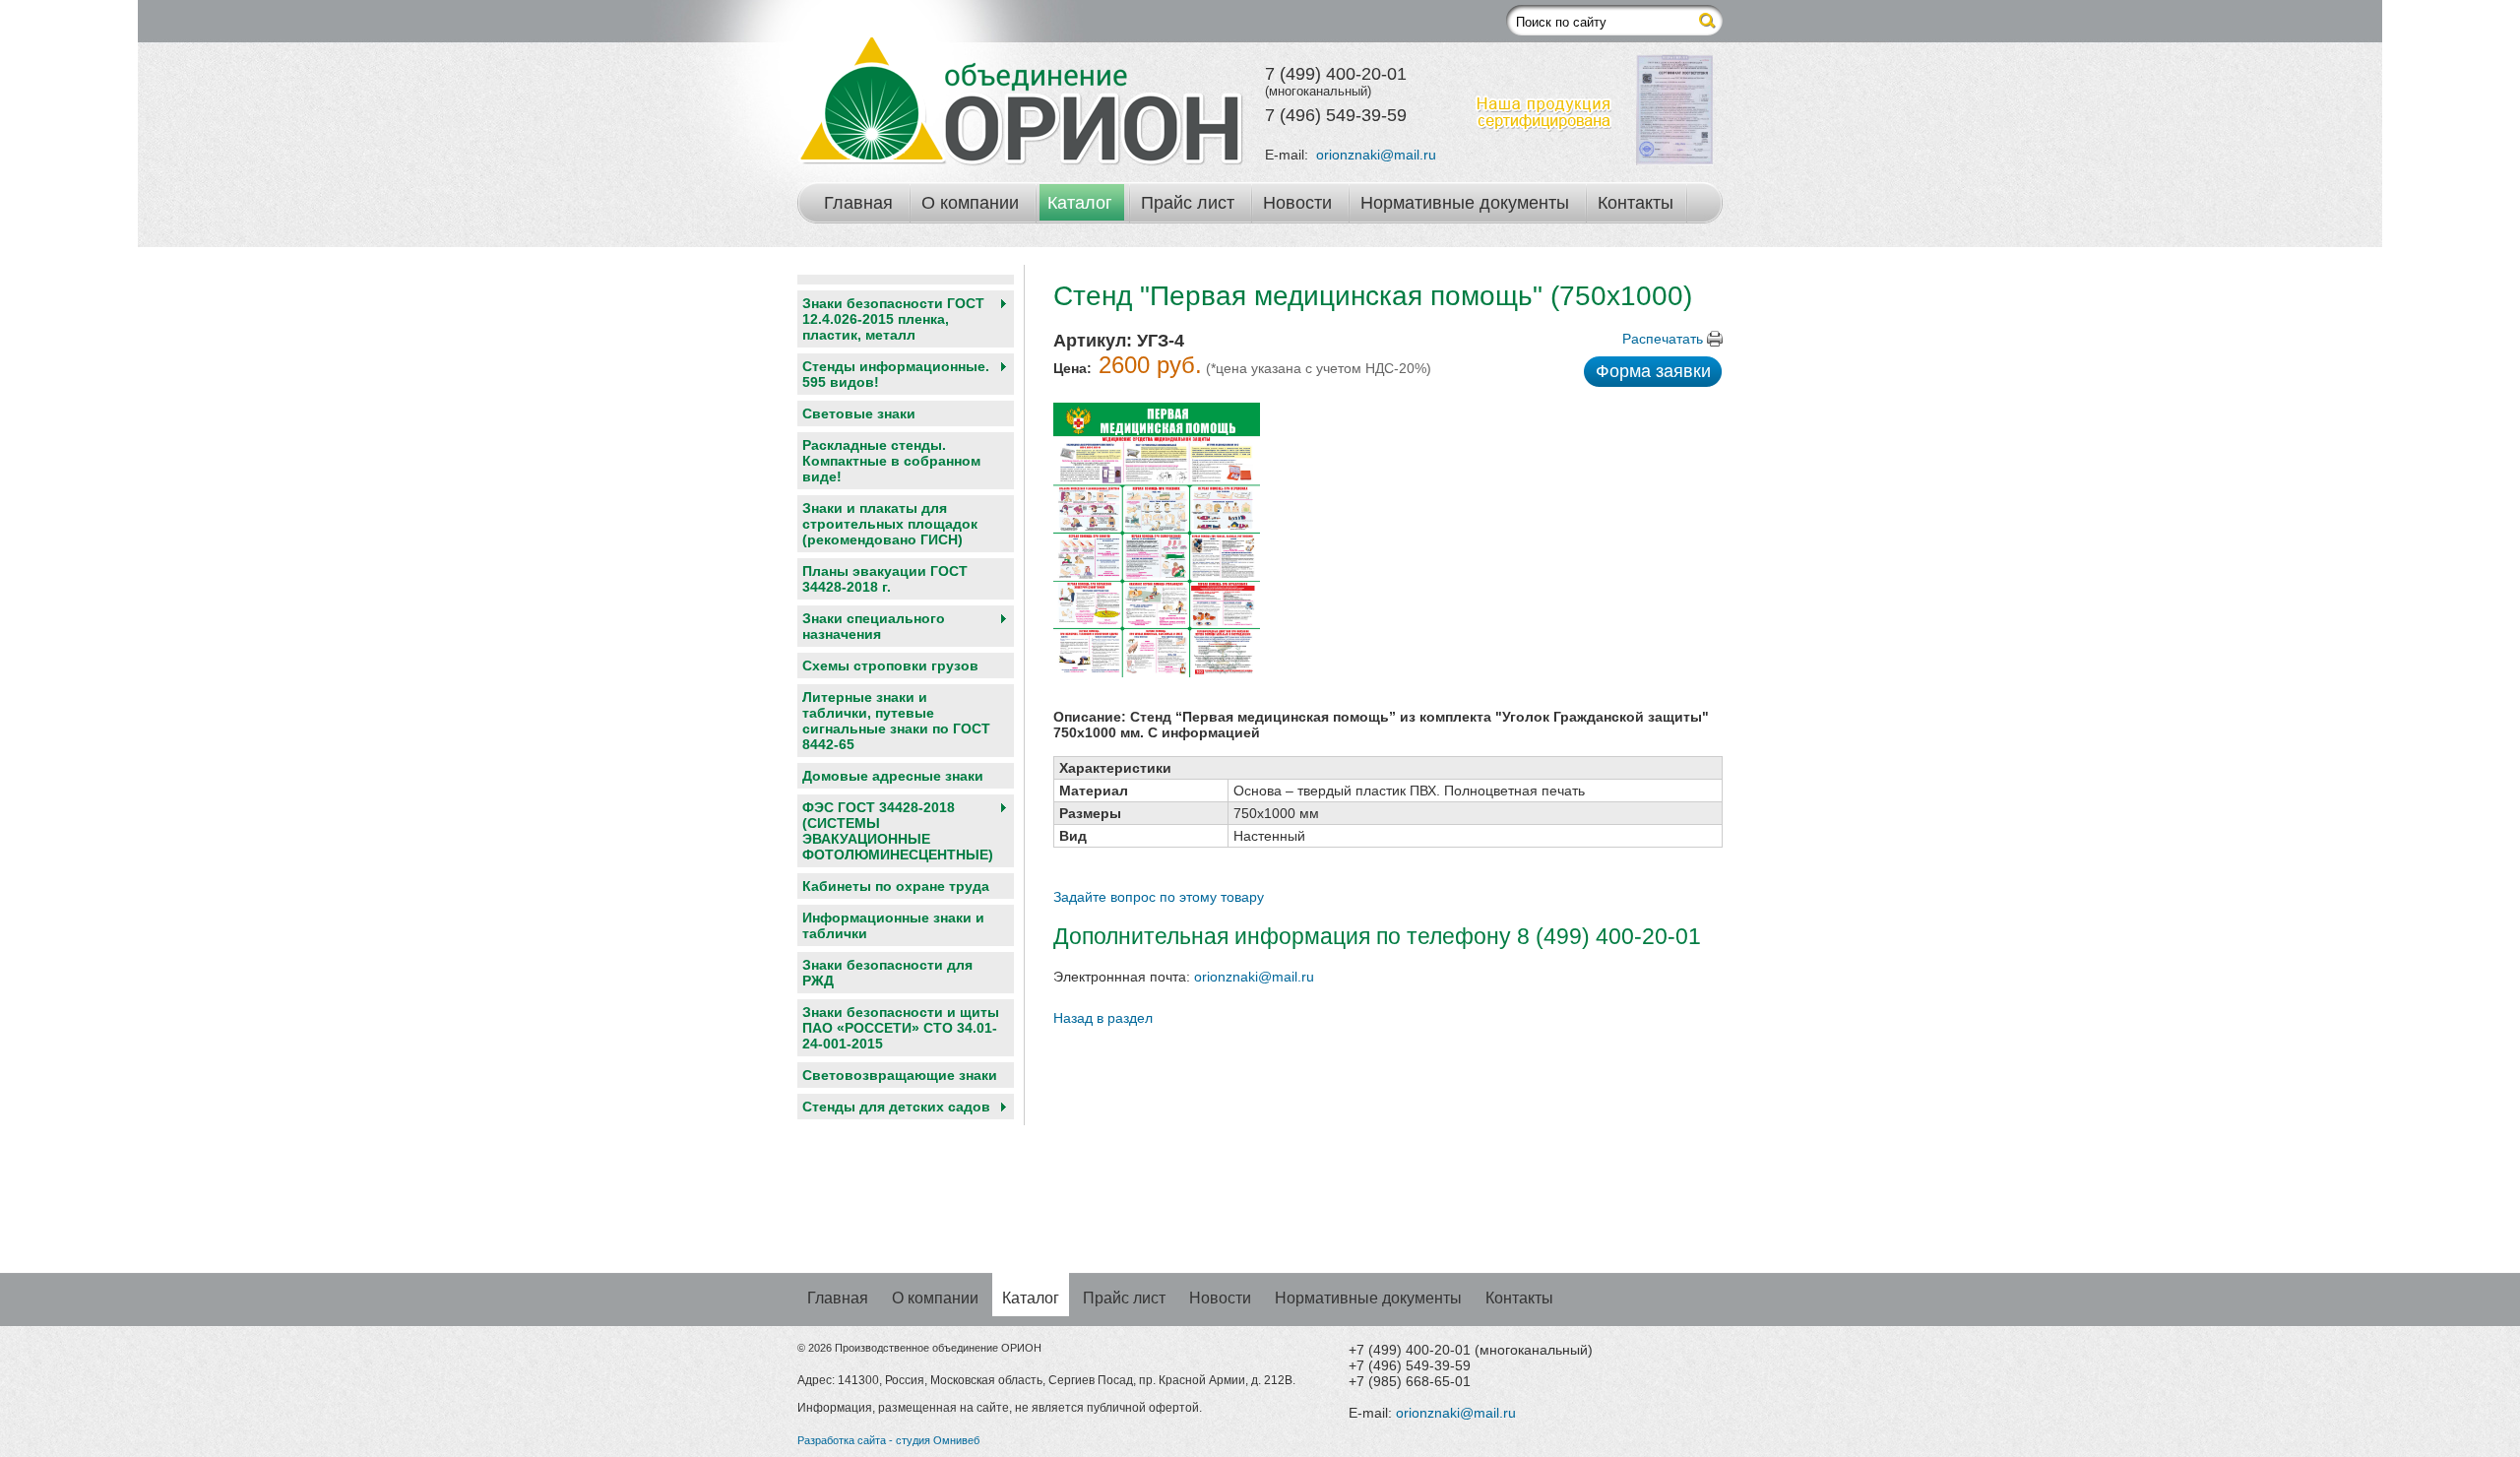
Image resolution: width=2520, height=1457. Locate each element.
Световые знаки (859, 413)
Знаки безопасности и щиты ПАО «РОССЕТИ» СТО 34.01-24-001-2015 (901, 1028)
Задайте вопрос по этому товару (1159, 897)
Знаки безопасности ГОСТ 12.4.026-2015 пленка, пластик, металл (893, 319)
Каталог (1080, 203)
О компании (970, 203)
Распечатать (1663, 339)
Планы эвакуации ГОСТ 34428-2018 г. (885, 579)
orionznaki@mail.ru (1376, 155)
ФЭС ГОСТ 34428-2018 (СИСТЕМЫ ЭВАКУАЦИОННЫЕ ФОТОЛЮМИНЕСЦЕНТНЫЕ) (898, 831)
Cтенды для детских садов (896, 1107)
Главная (858, 203)
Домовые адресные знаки (893, 776)
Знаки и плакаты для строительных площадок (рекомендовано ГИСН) (890, 524)
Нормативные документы (1465, 203)
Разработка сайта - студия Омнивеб (888, 1440)
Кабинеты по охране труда (896, 886)
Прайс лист (1188, 203)
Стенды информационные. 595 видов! (896, 374)
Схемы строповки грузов (890, 665)
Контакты (1636, 203)
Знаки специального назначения (874, 626)
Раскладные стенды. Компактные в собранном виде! (891, 461)
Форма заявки (1653, 371)
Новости (1297, 203)
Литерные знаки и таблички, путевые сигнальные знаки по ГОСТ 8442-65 (896, 721)
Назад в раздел (1103, 1018)
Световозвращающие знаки (900, 1075)
